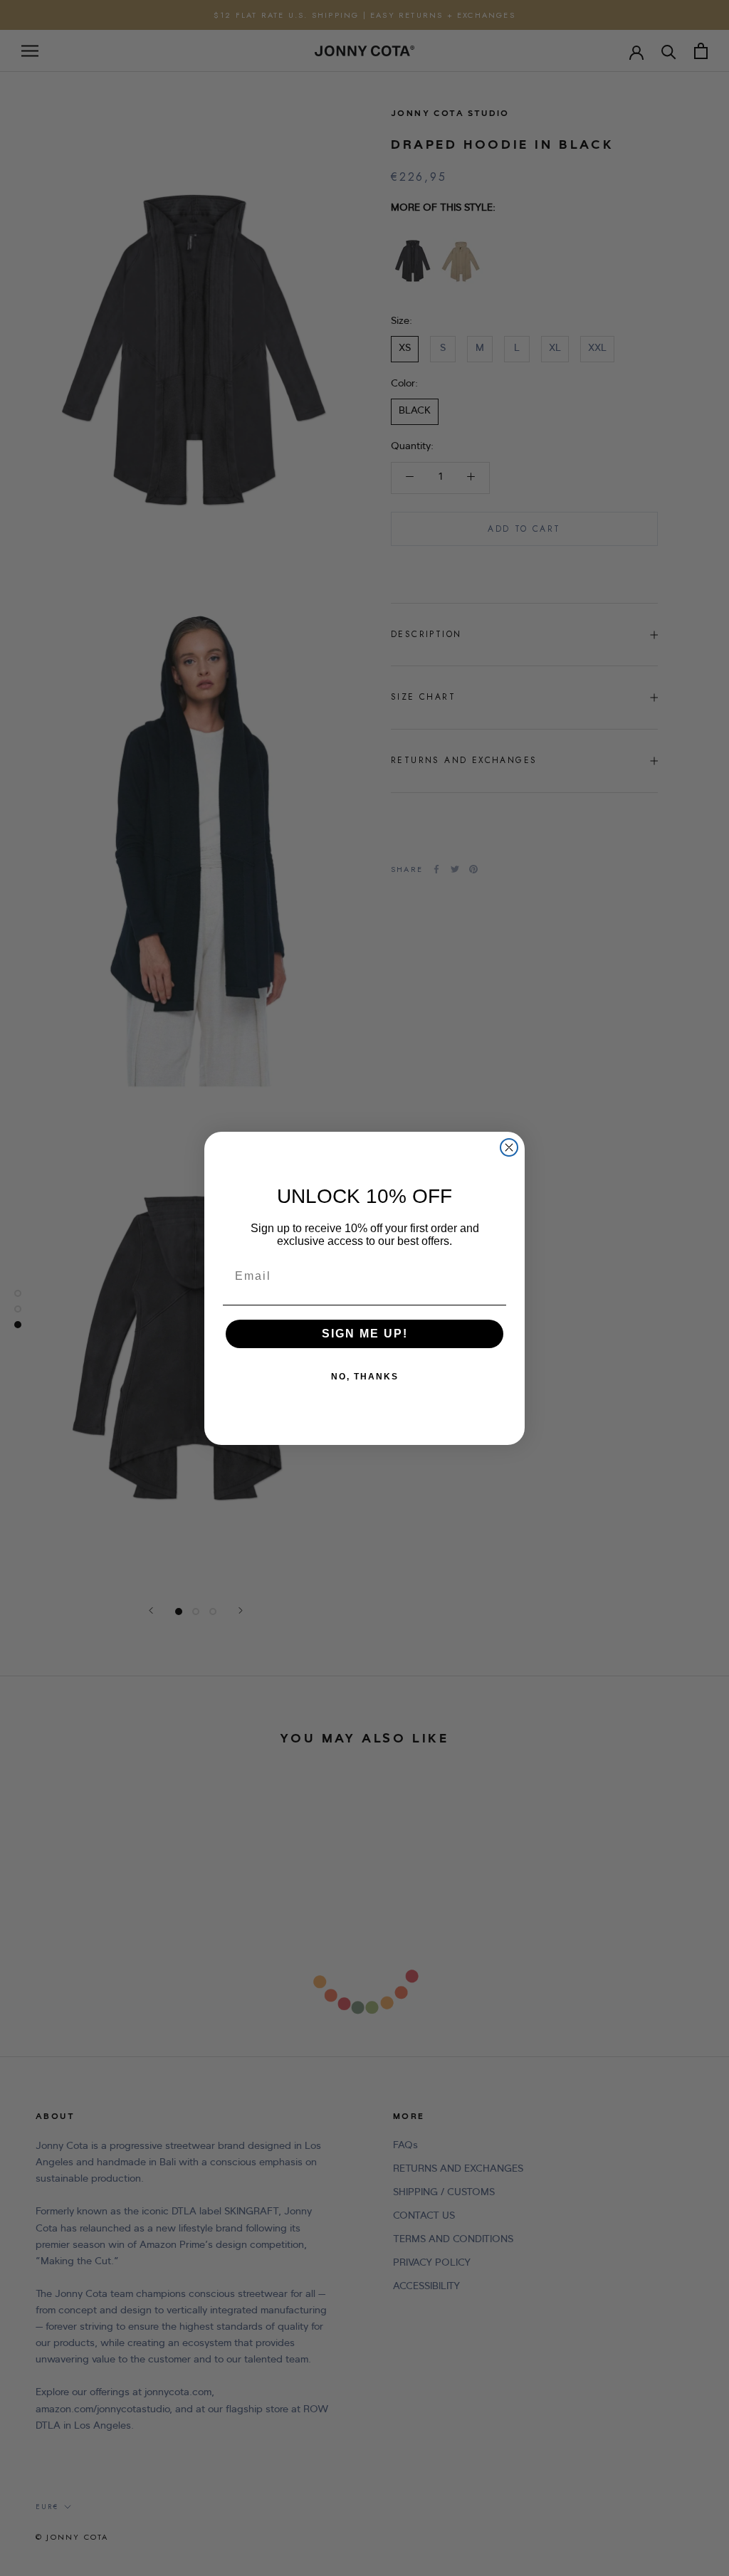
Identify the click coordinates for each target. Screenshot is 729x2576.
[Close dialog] (509, 1147)
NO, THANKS (365, 1377)
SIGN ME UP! (365, 1334)
